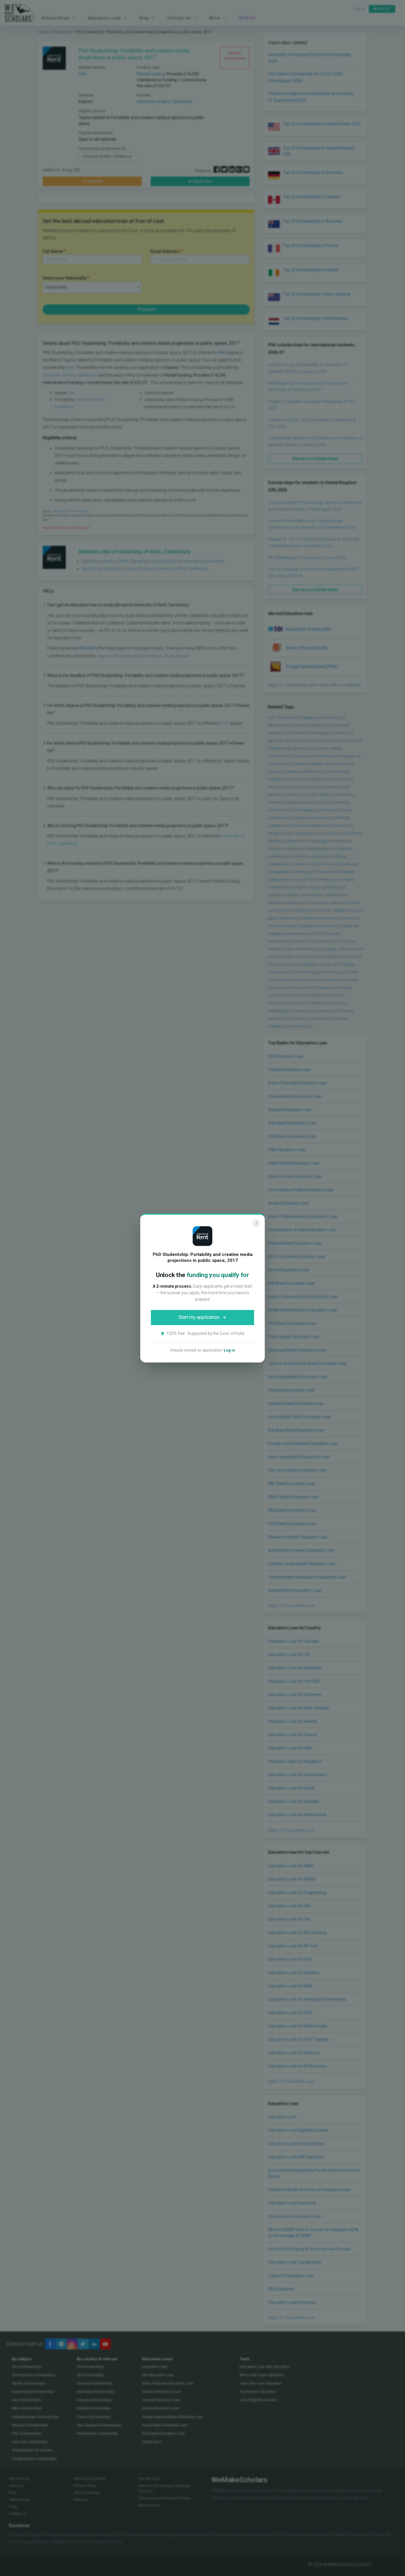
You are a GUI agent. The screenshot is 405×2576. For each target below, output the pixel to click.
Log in (229, 1350)
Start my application (199, 1317)
